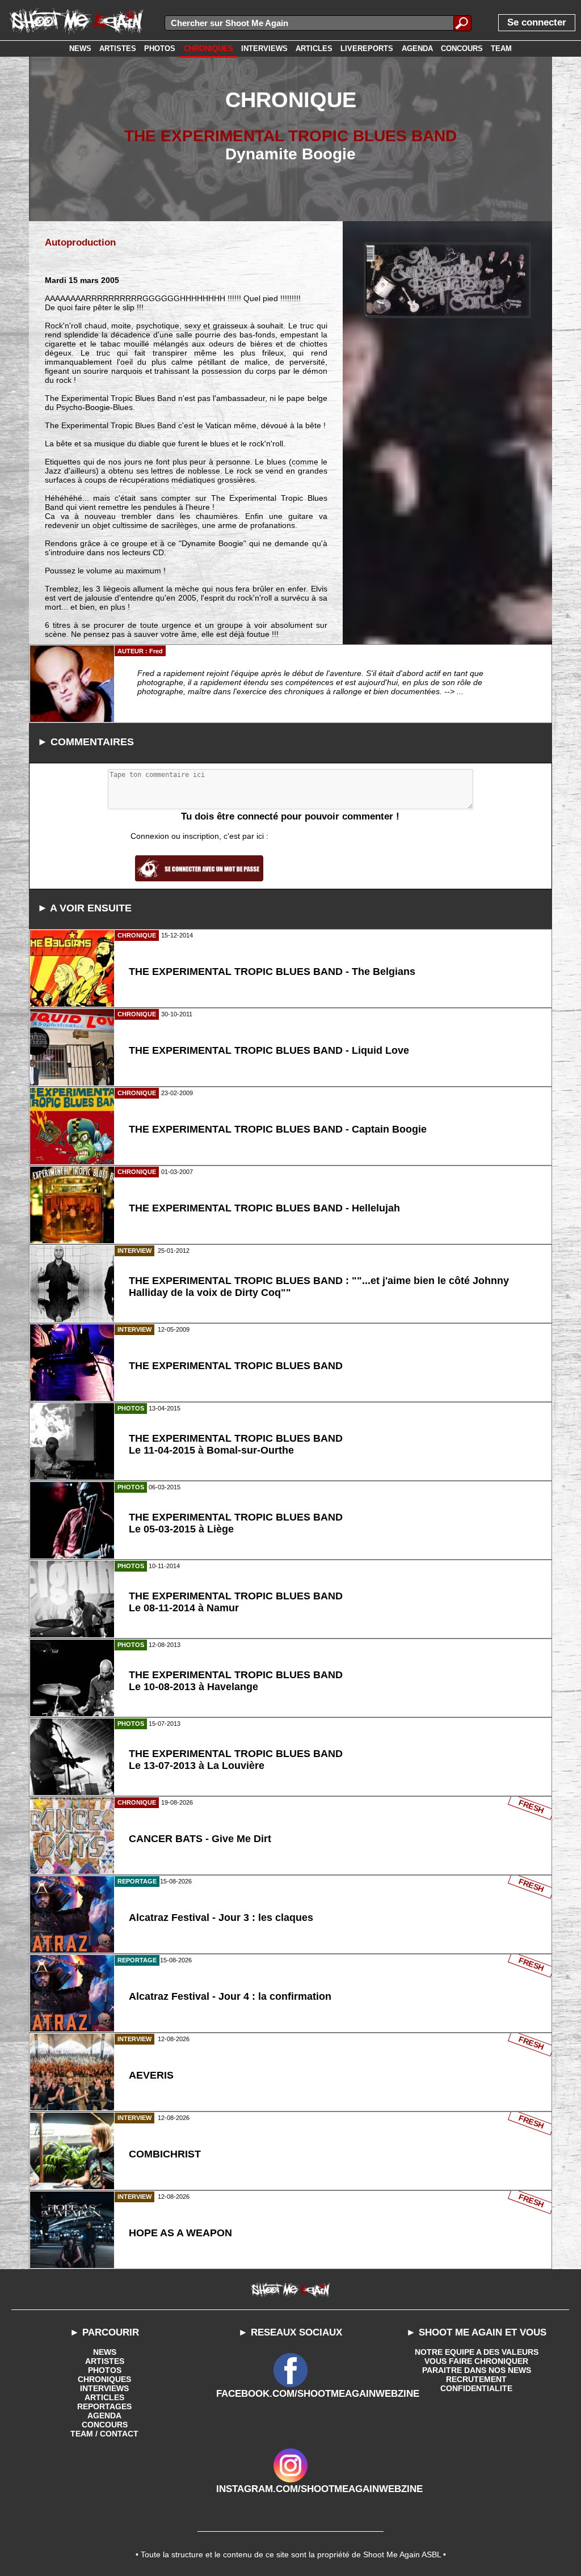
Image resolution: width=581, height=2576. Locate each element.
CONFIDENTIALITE (476, 2388)
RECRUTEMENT (476, 2379)
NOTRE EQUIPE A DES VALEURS (477, 2352)
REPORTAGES (104, 2406)
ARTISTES (105, 2361)
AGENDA (104, 2415)
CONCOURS (105, 2425)
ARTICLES (104, 2397)
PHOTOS (105, 2370)
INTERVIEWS (104, 2388)
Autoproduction (80, 242)
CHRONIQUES (104, 2379)
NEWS (105, 2352)
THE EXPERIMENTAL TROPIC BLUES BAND (290, 136)
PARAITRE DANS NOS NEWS (477, 2370)
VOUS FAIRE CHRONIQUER (476, 2361)
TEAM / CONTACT (104, 2434)
